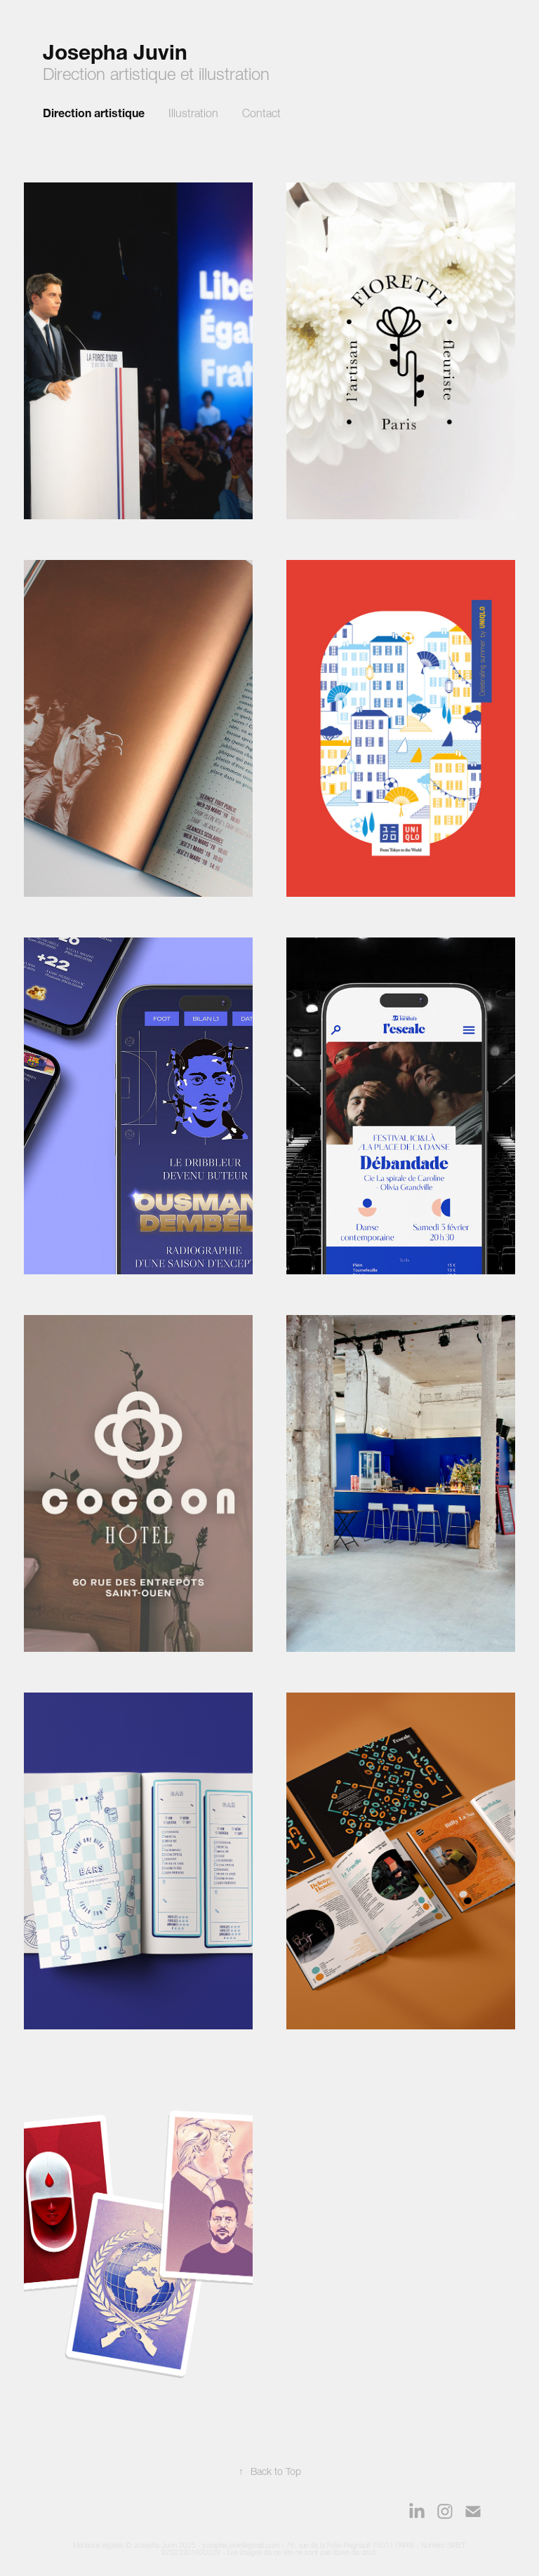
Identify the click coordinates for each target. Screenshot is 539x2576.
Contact (261, 113)
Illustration (193, 113)
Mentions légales (98, 2545)
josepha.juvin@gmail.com (241, 2545)
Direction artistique (94, 113)
